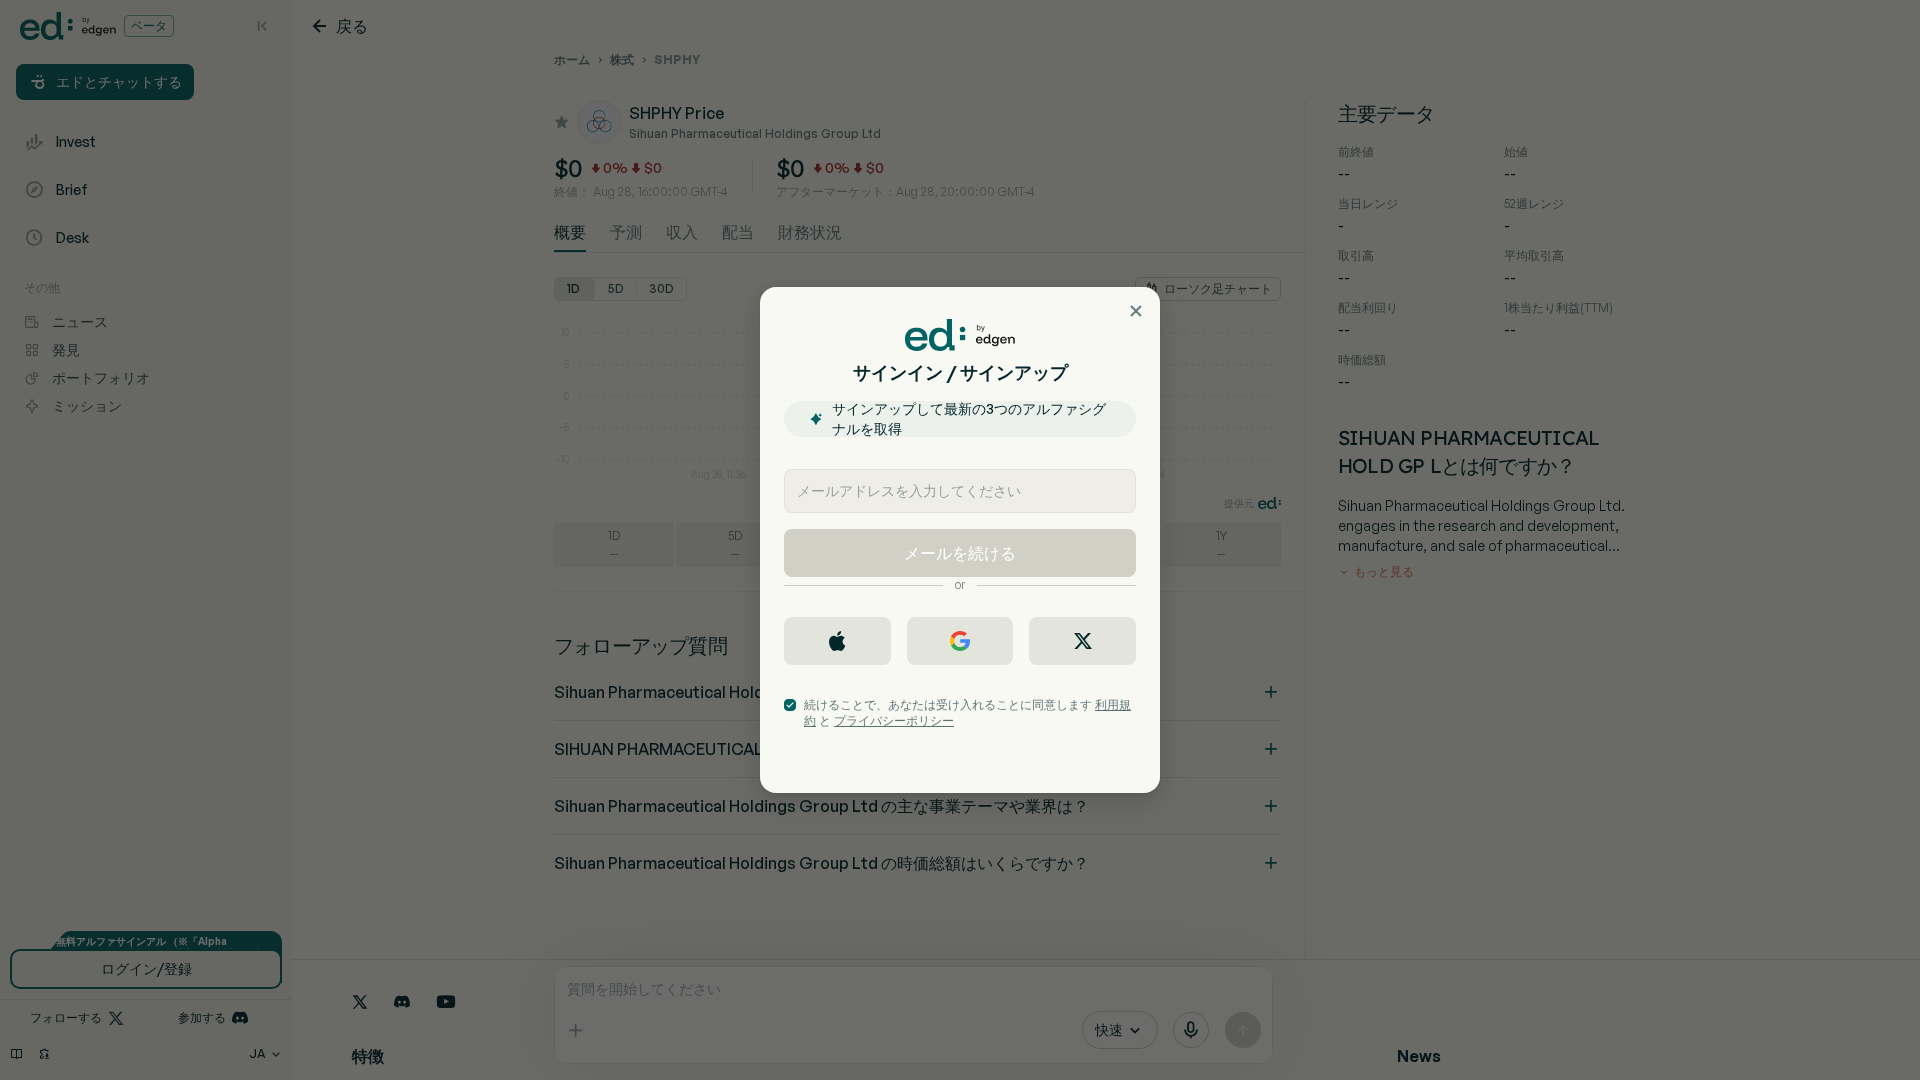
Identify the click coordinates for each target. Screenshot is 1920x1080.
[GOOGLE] (960, 641)
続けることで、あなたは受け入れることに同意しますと (967, 712)
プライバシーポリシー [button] (894, 720)
